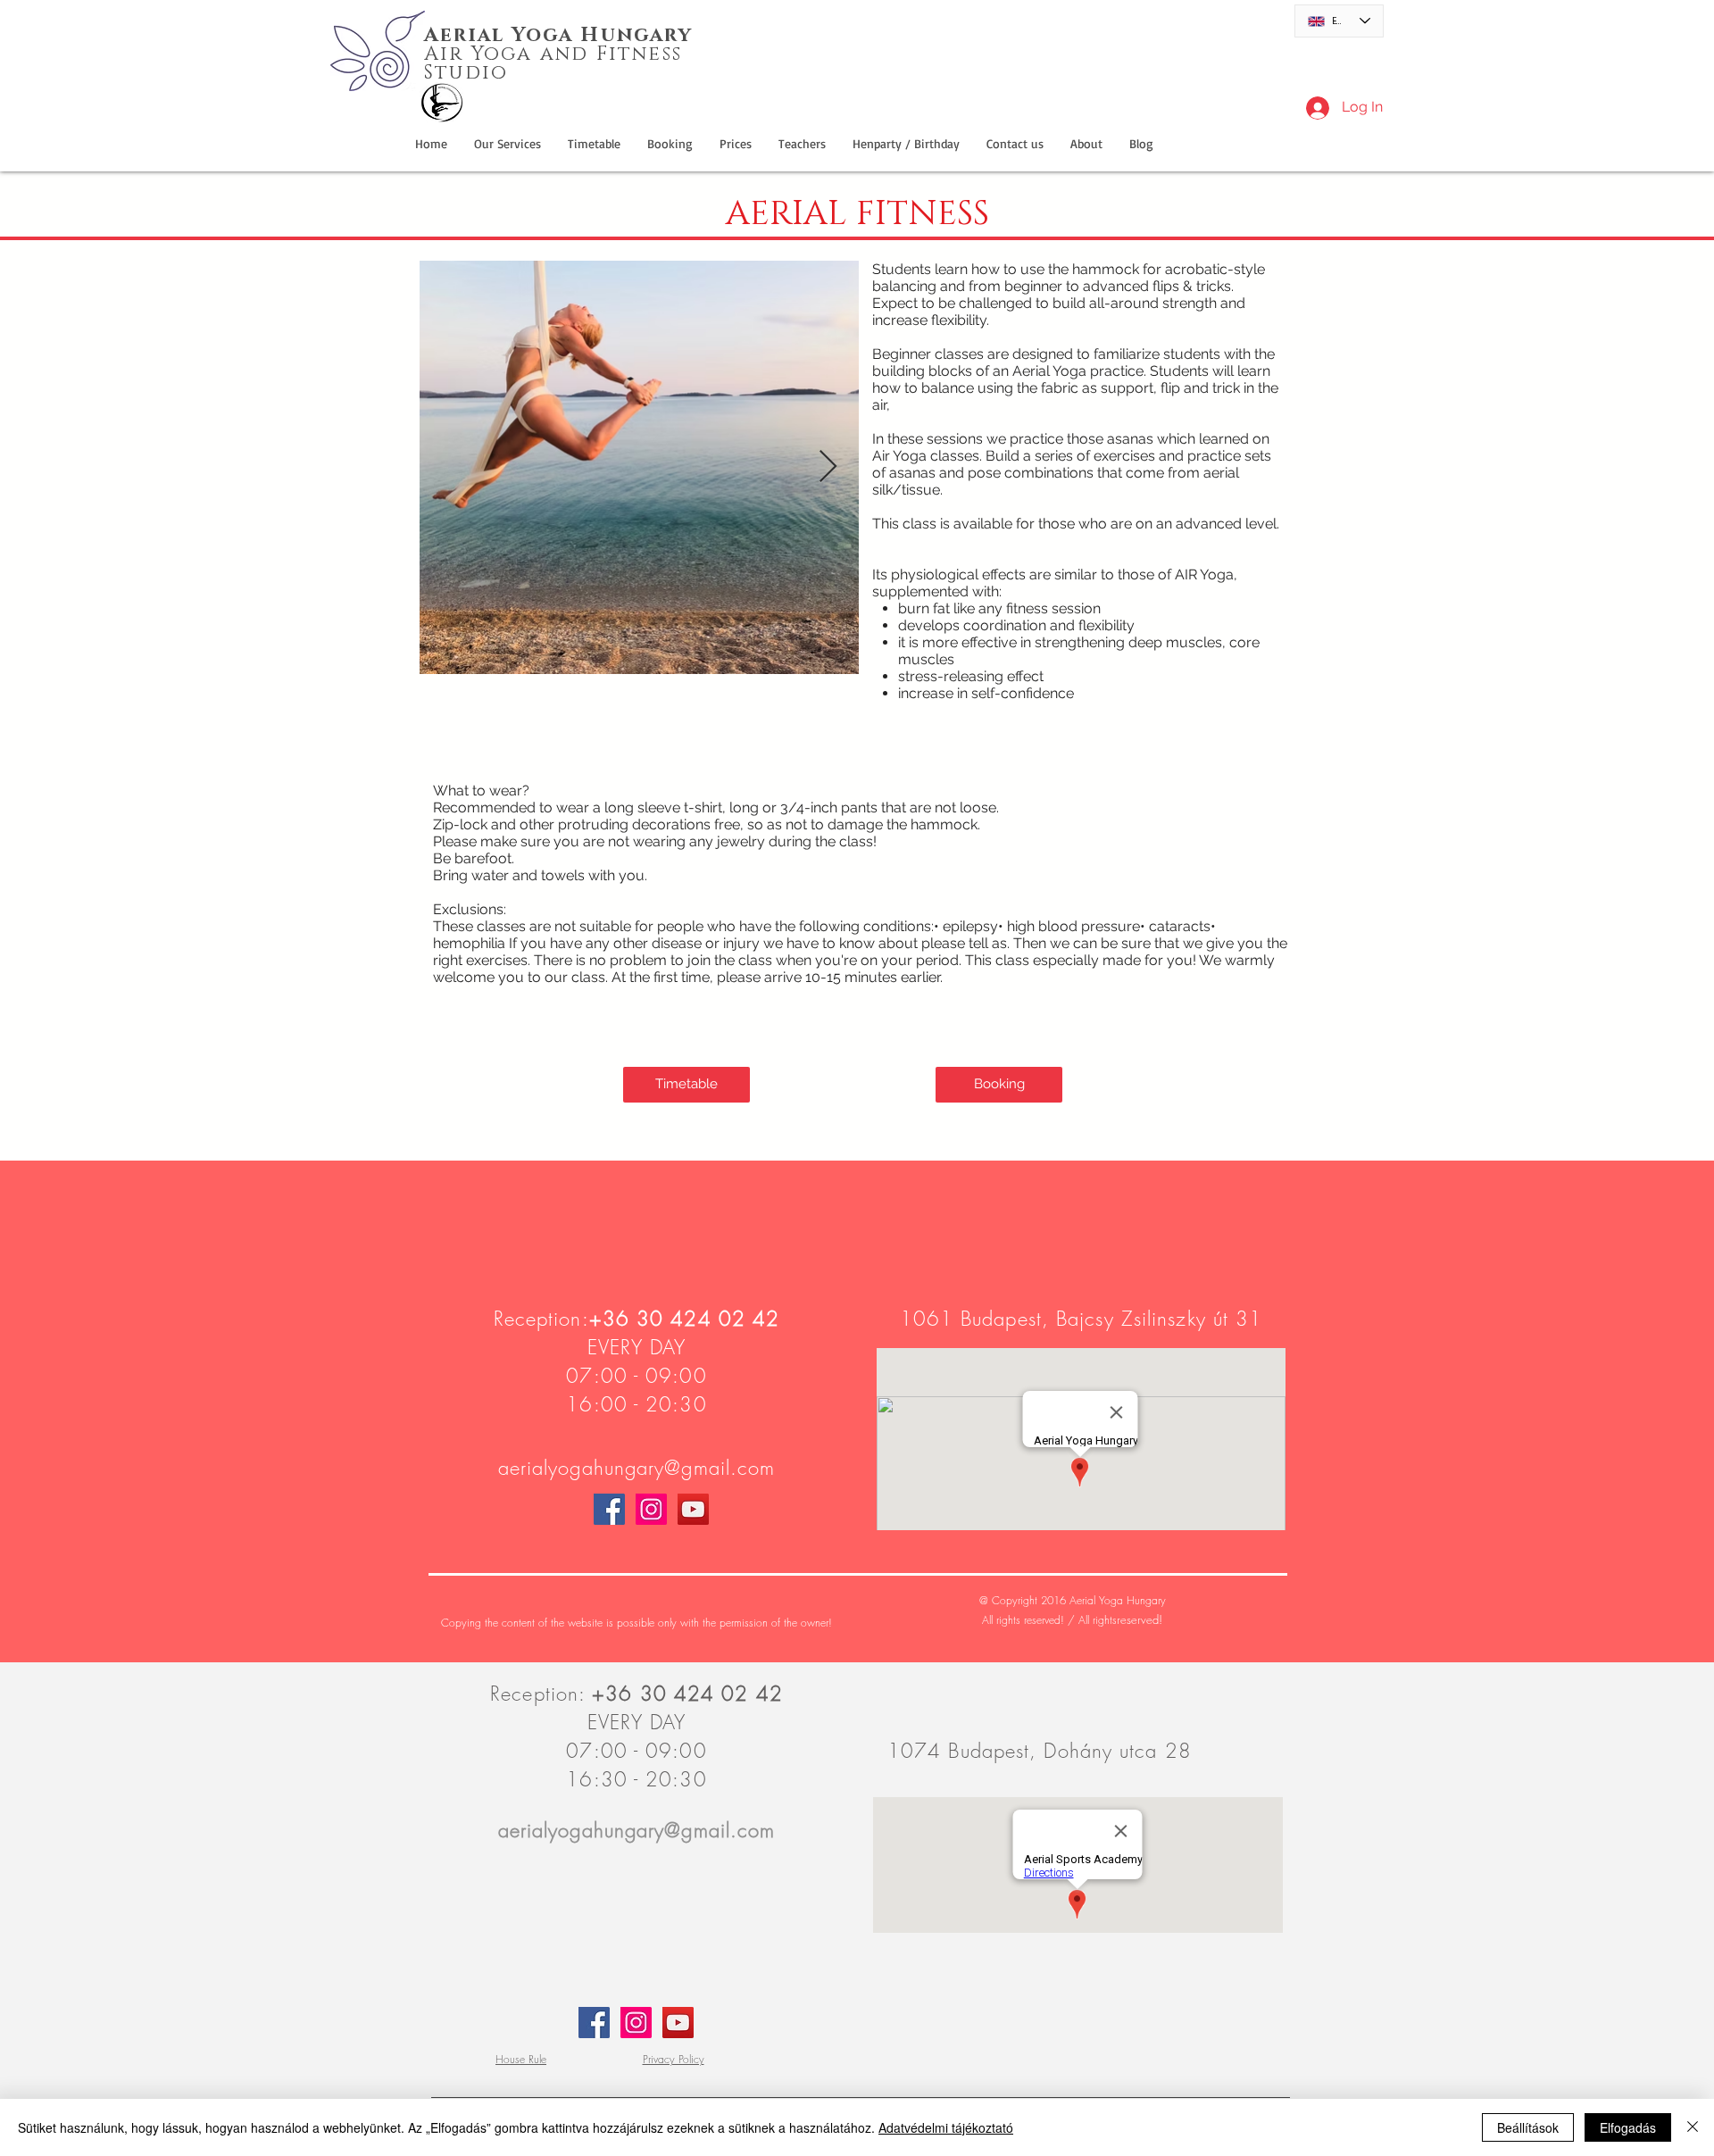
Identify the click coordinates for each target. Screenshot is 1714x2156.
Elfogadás (1628, 2127)
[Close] (1693, 2127)
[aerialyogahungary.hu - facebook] (609, 1509)
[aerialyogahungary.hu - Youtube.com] (693, 1509)
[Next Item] (828, 467)
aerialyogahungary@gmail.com (637, 1468)
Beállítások (1528, 2127)
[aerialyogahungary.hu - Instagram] (651, 1509)
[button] (906, 144)
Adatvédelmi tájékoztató (946, 2127)
